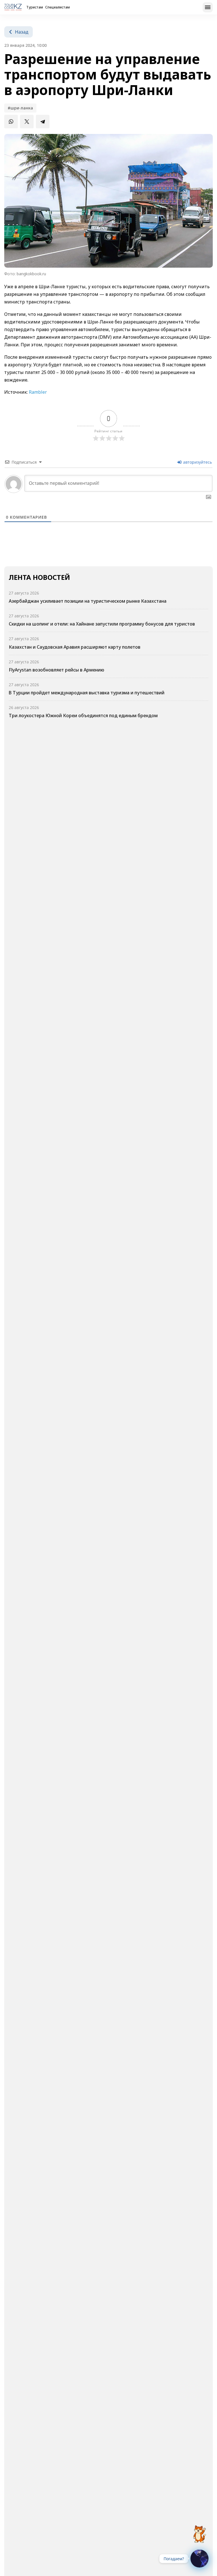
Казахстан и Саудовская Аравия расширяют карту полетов (75, 647)
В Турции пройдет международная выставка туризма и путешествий (87, 693)
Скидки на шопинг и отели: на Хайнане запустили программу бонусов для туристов (102, 624)
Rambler (38, 392)
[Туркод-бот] (199, 2531)
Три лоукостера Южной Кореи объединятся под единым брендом (83, 715)
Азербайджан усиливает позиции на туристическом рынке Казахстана (88, 601)
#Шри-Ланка (20, 108)
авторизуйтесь (197, 462)
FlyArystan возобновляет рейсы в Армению (57, 670)
